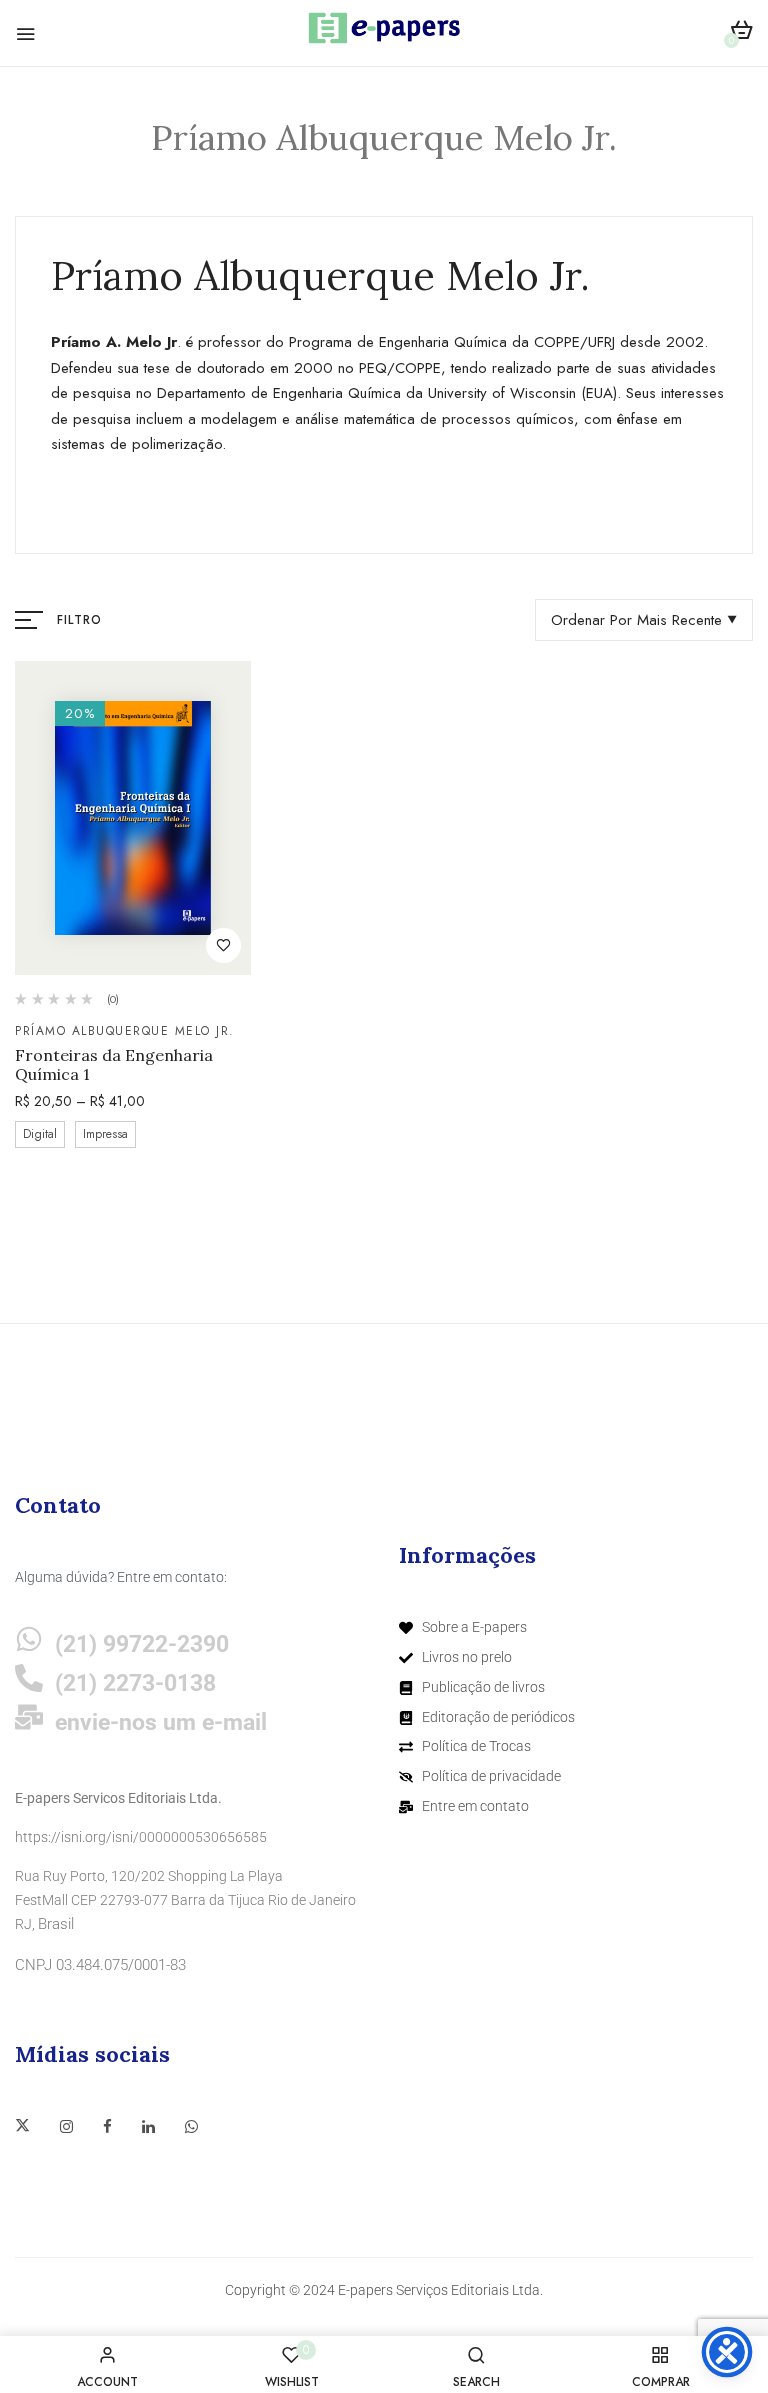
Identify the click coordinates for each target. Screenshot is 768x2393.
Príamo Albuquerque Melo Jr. (125, 1031)
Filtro (79, 620)
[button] (741, 33)
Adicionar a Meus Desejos (223, 945)
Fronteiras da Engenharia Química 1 (114, 1065)
